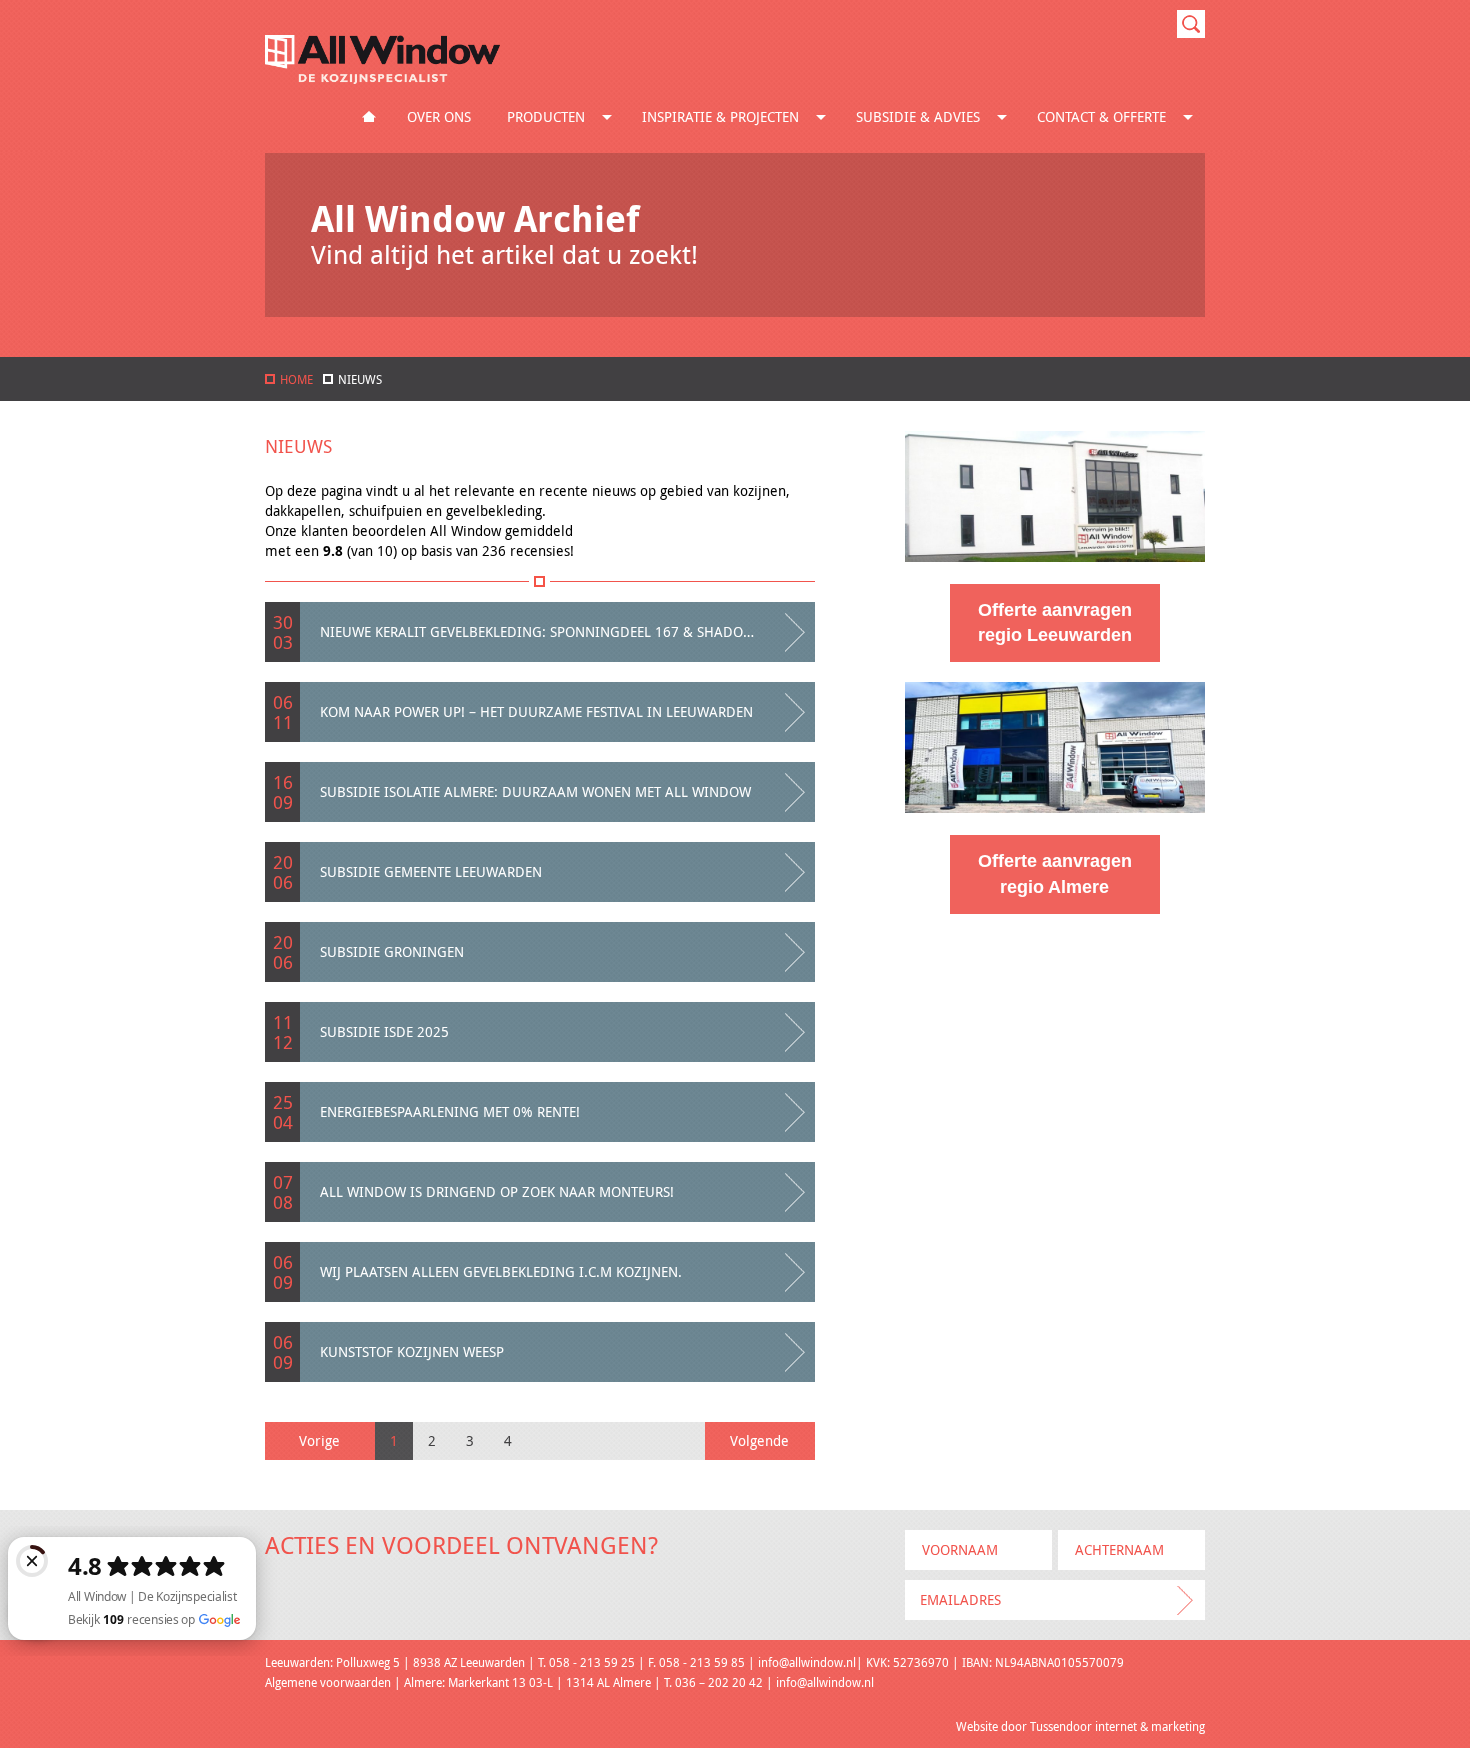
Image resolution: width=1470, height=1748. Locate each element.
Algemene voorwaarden (328, 1682)
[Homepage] (382, 78)
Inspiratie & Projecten (720, 116)
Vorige (319, 1440)
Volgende (759, 1440)
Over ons (439, 116)
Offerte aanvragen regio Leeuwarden (1055, 622)
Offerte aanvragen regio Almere (1055, 873)
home (296, 379)
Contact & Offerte (1101, 116)
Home (369, 117)
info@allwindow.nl (807, 1662)
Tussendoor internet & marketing (1117, 1726)
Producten (546, 116)
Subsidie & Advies (918, 116)
